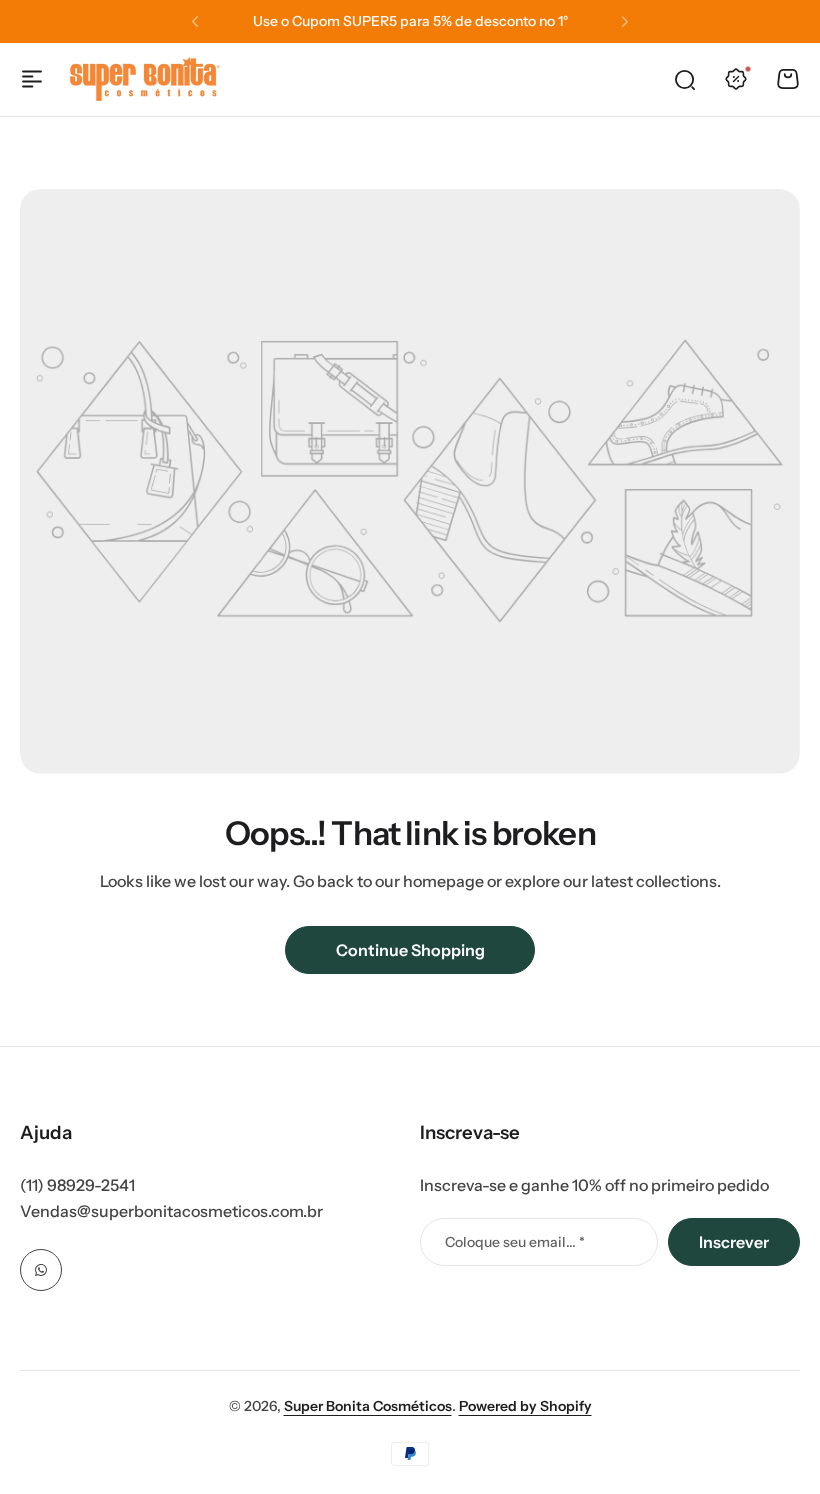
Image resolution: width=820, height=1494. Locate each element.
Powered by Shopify (525, 1406)
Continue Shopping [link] (410, 950)
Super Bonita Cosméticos (368, 1406)
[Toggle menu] (32, 79)
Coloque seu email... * (515, 1242)
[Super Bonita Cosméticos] (145, 79)
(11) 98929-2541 (77, 1185)
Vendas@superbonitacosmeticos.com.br (171, 1211)
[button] (195, 22)
